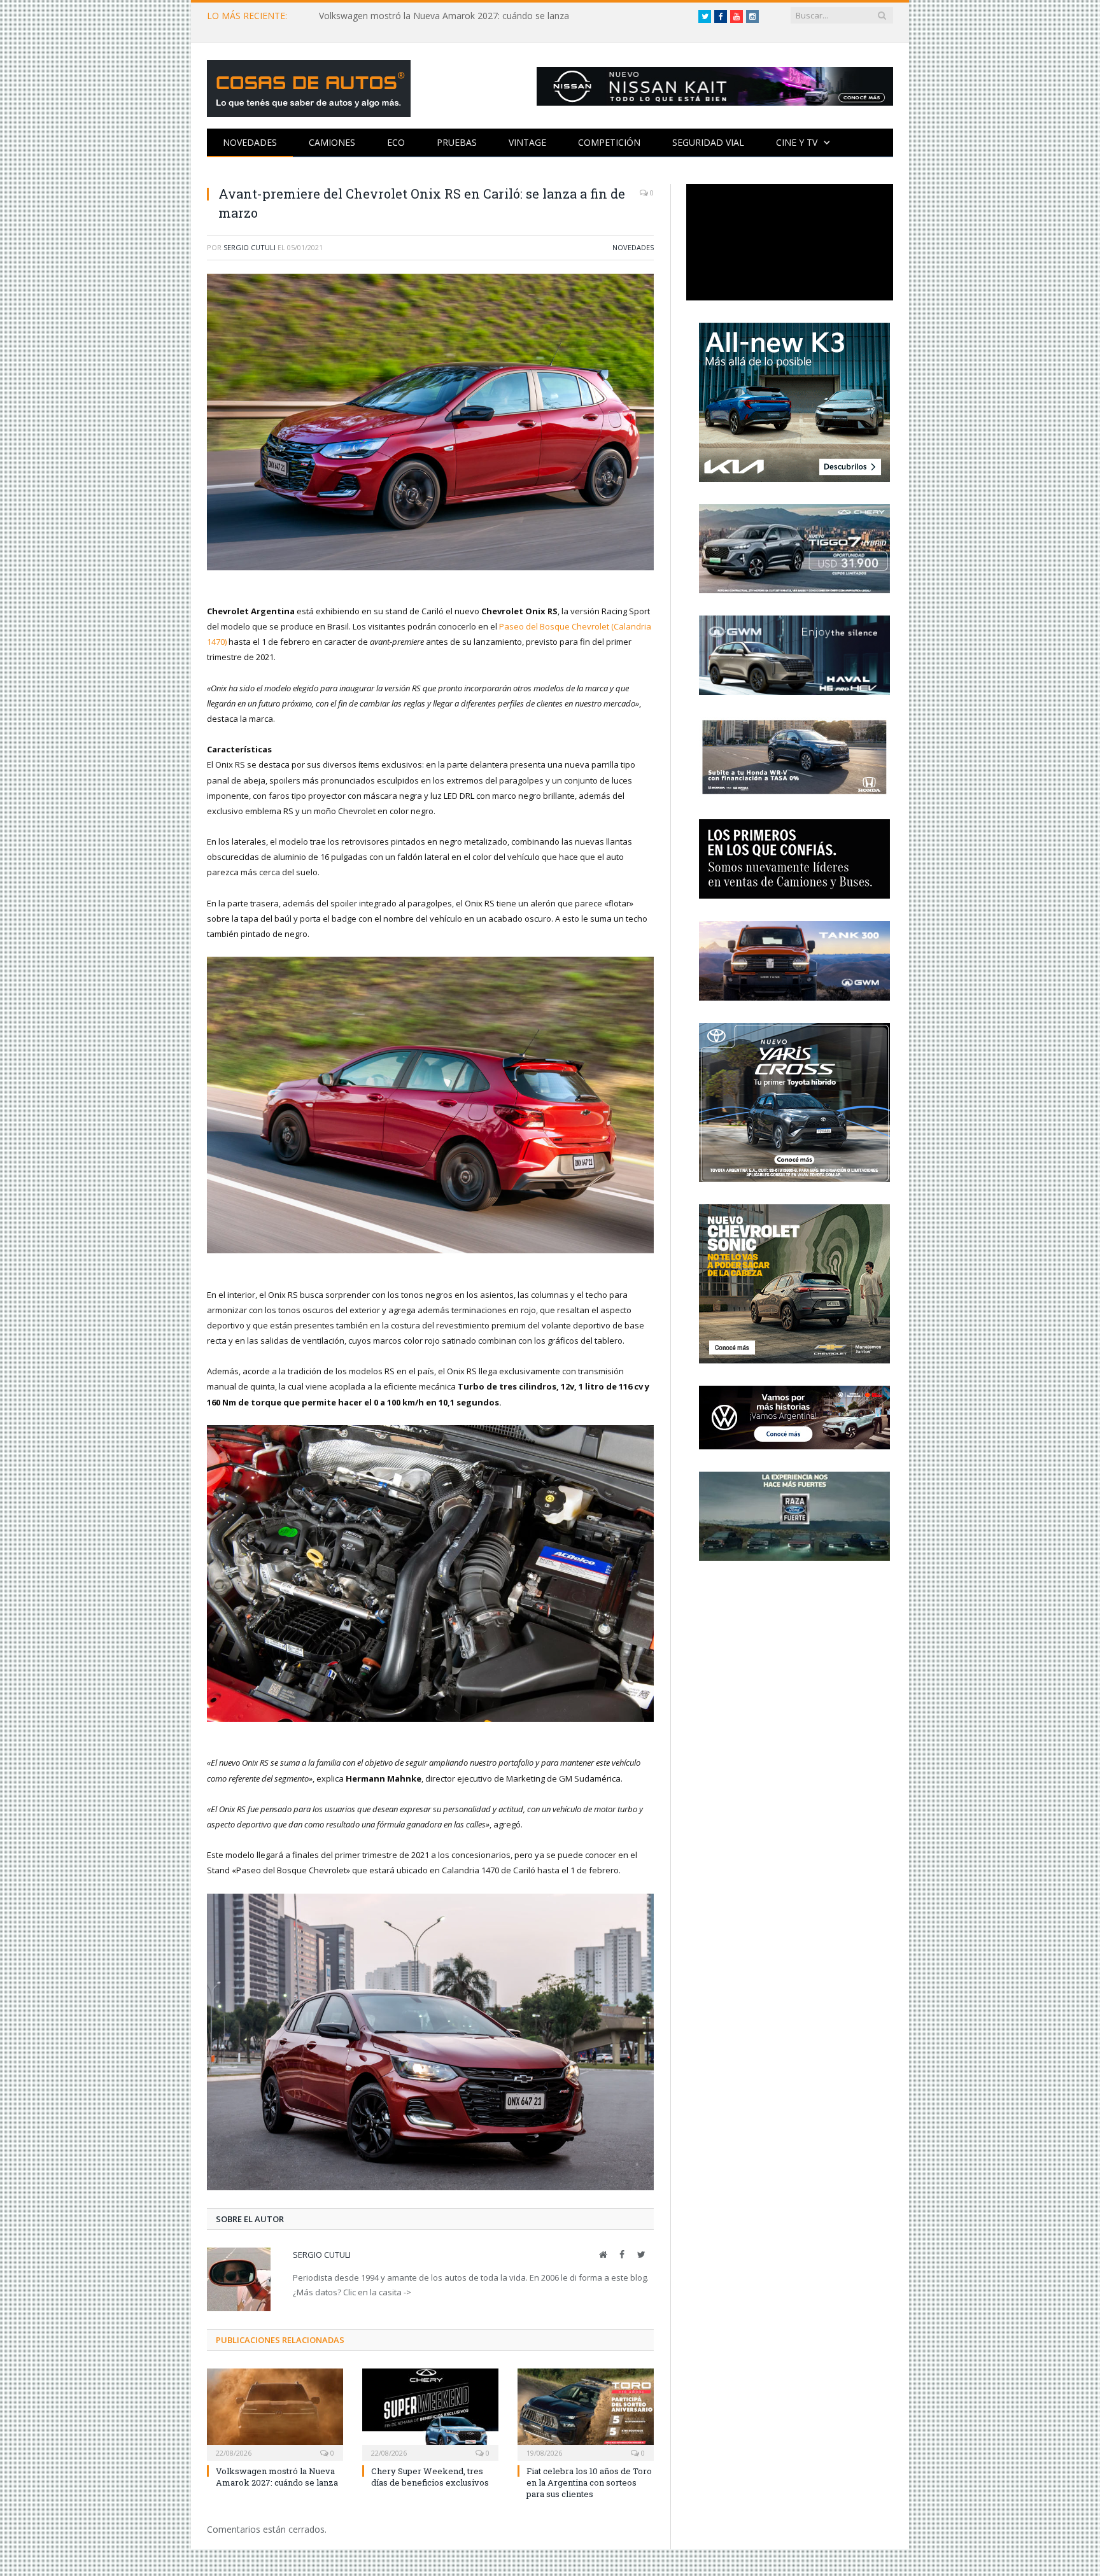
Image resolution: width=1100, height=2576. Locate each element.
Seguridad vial (708, 142)
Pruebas (457, 142)
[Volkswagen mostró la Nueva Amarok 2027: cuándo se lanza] (275, 2413)
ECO (396, 142)
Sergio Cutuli (250, 247)
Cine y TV (797, 142)
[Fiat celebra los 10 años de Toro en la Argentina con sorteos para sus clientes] (586, 2413)
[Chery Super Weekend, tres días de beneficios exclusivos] (430, 2413)
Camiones (332, 142)
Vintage (527, 142)
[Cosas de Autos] (309, 86)
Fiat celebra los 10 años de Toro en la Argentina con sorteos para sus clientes (589, 2482)
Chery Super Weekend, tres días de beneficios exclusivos (430, 2477)
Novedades (250, 142)
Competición (609, 142)
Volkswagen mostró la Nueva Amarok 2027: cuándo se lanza (444, 16)
